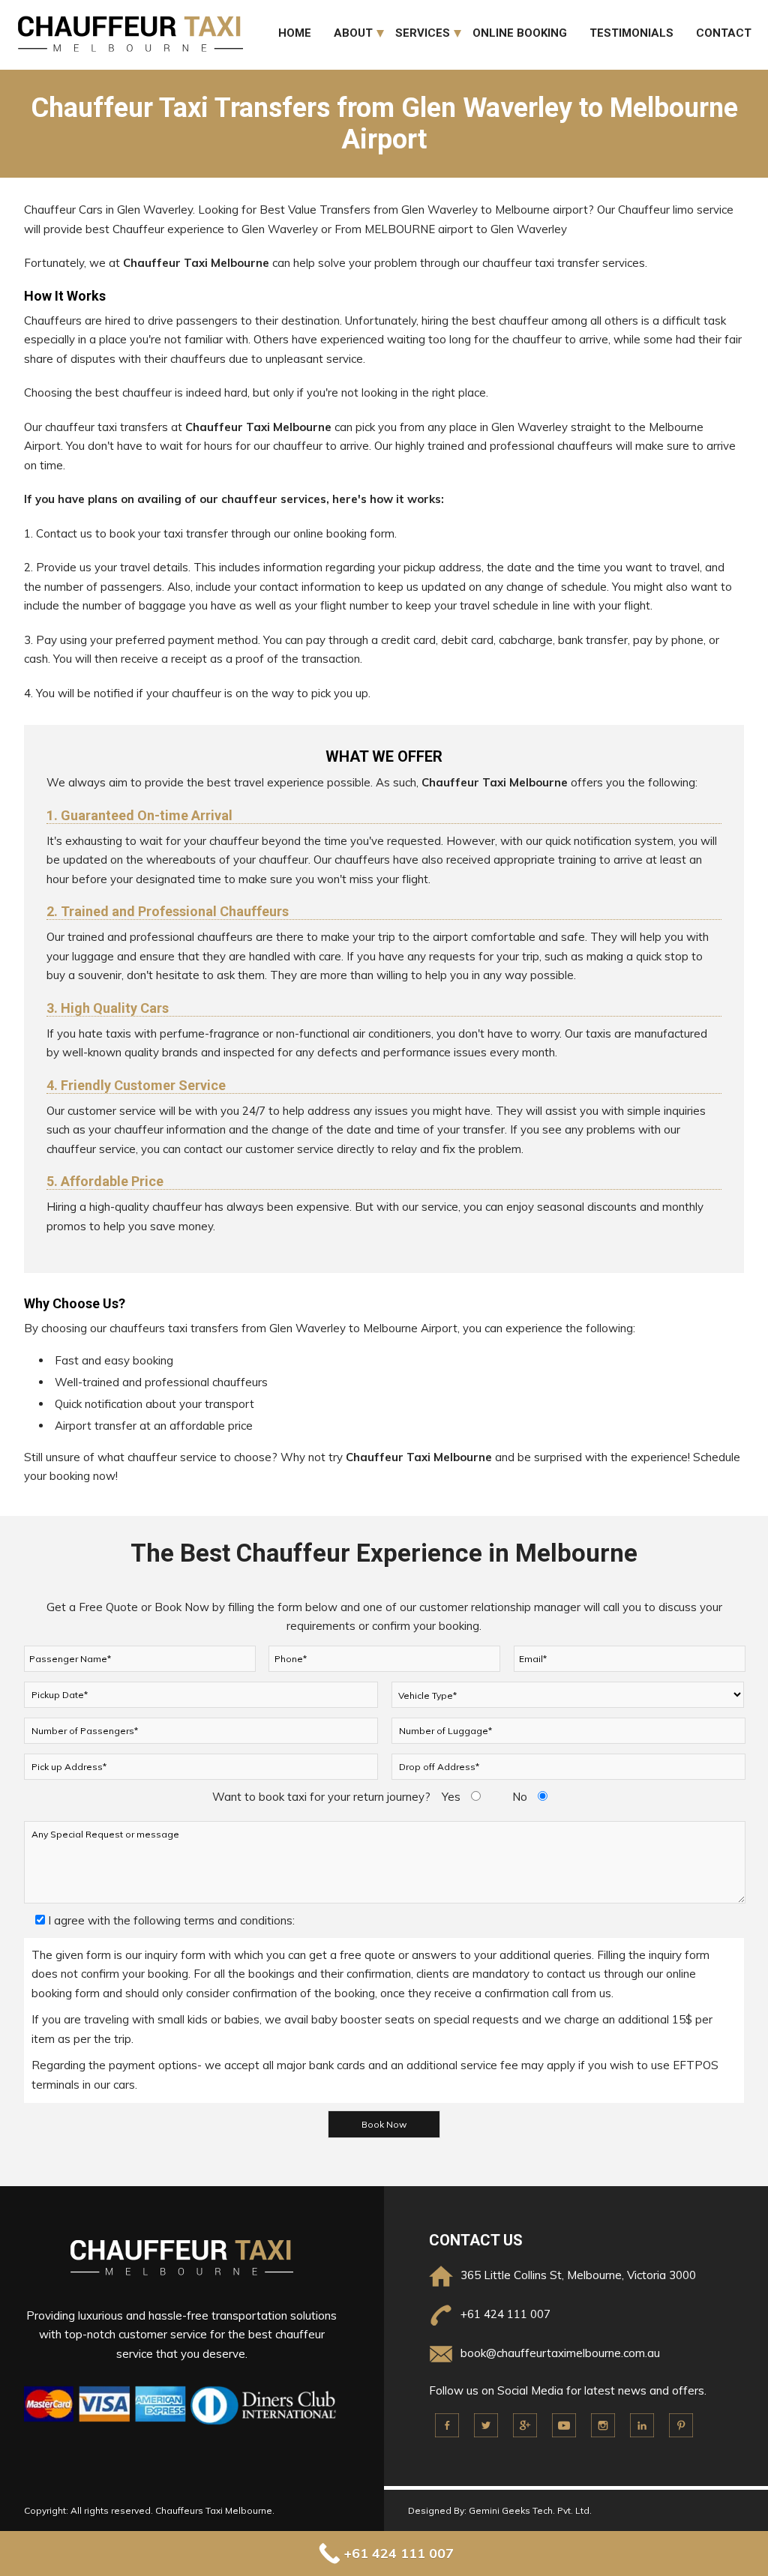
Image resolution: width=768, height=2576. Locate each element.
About (353, 33)
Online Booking (520, 33)
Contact (724, 33)
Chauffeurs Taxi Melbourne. (215, 2510)
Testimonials (631, 33)
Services (423, 33)
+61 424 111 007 (505, 2314)
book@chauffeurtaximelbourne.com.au (560, 2353)
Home (295, 33)
